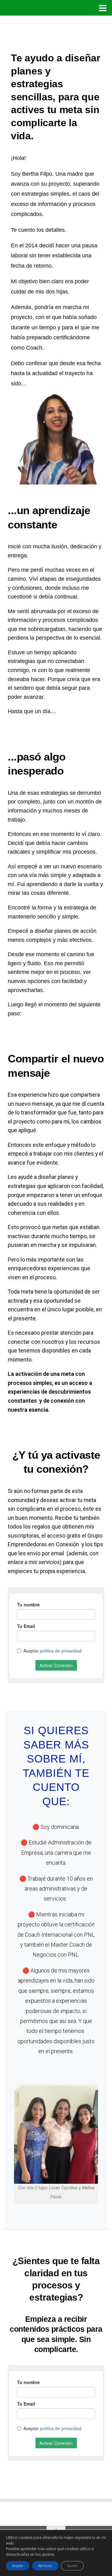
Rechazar (45, 2566)
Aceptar (18, 2566)
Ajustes (72, 2566)
